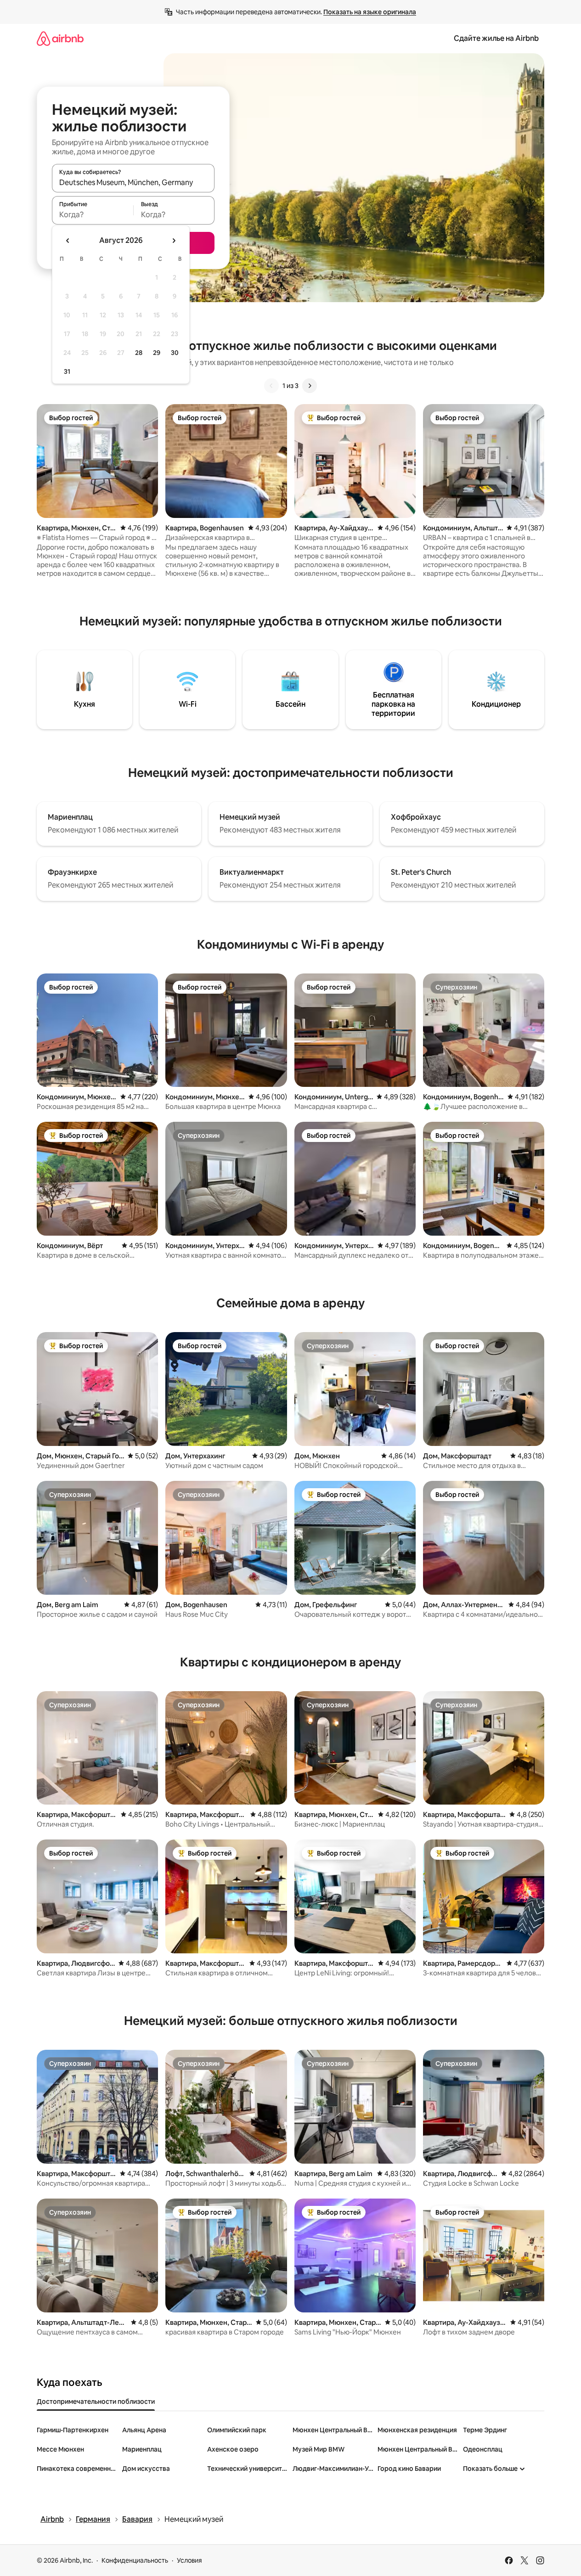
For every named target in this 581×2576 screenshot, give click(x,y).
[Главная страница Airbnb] (60, 38)
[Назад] (271, 386)
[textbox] (93, 214)
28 (139, 353)
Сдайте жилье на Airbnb (496, 38)
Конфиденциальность (135, 2560)
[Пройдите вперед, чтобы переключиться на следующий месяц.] (174, 241)
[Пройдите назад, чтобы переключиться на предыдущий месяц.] (68, 241)
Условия (189, 2560)
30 (175, 353)
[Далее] (310, 386)
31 (67, 371)
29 (157, 353)
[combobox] (133, 182)
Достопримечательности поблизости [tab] (96, 2402)
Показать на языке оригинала (370, 12)
